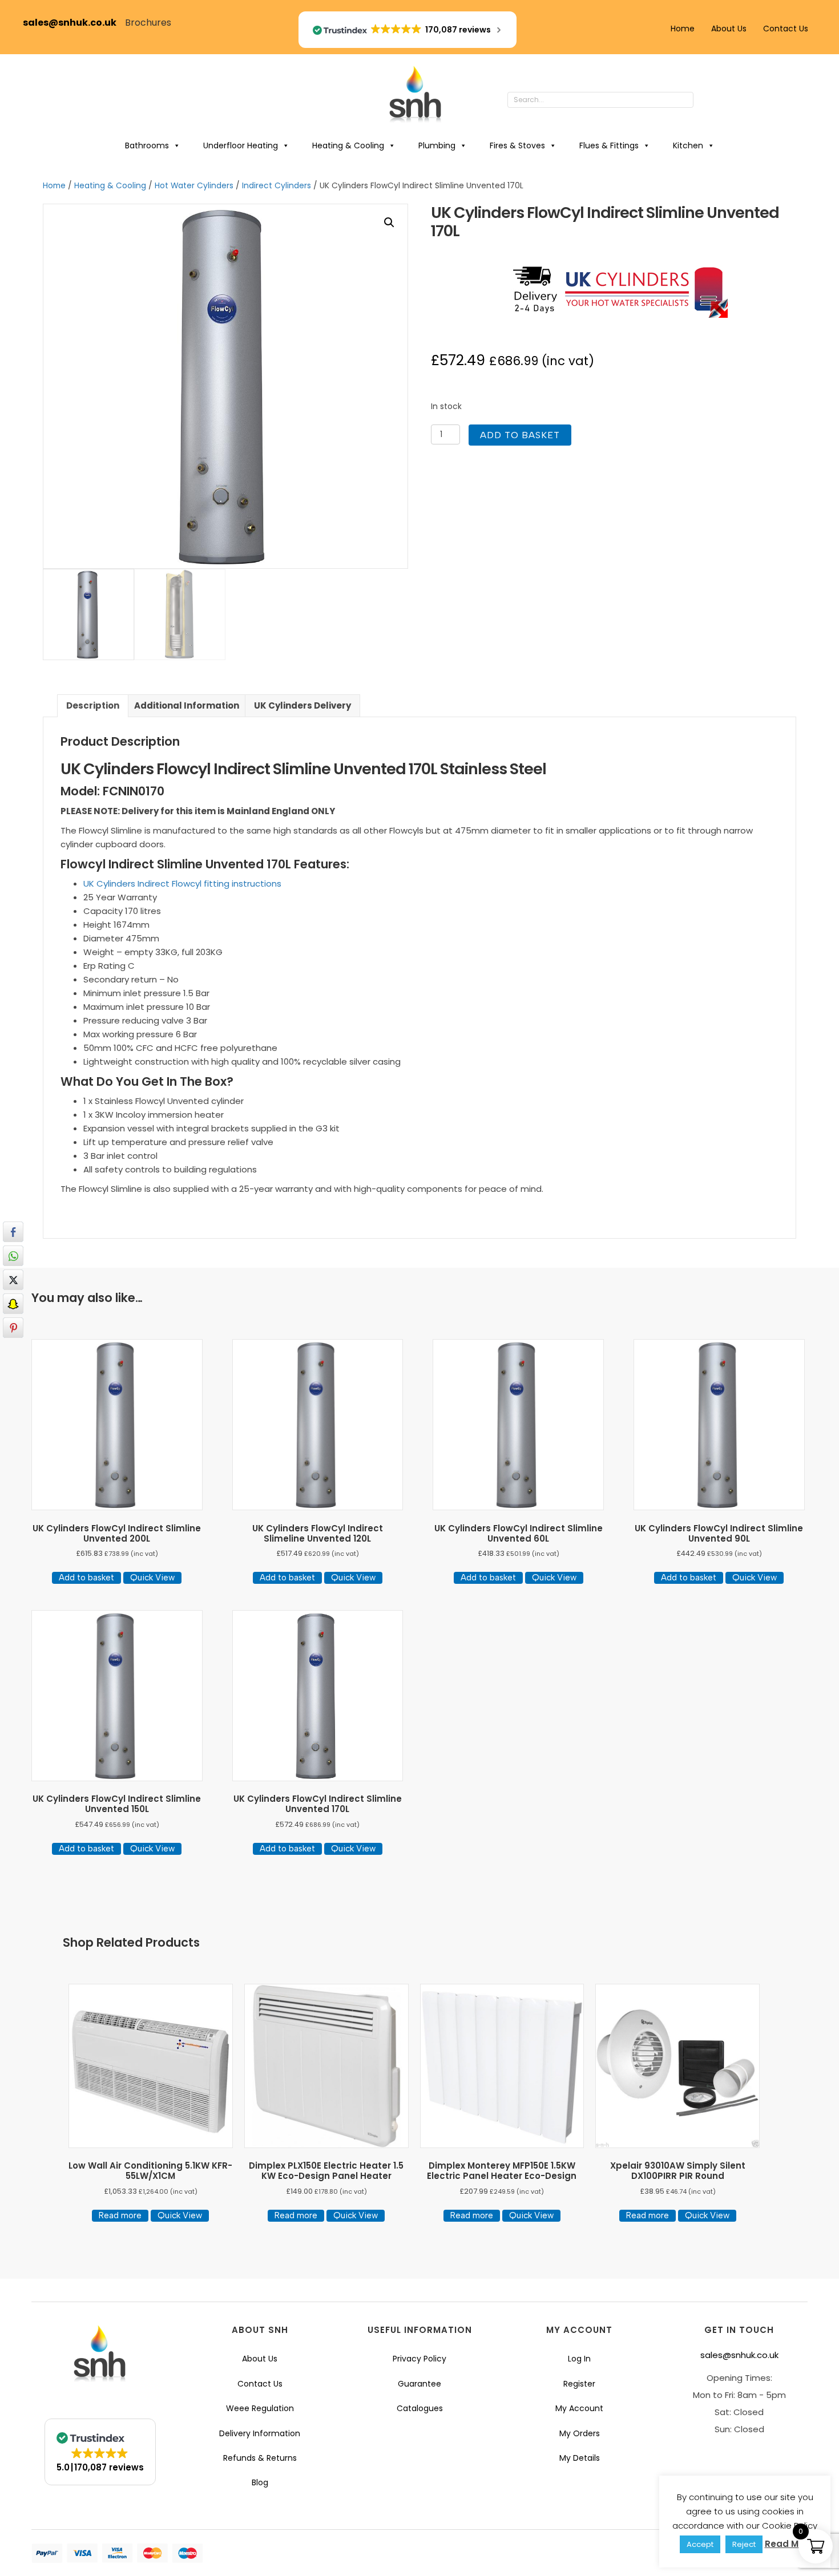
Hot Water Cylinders (194, 186)
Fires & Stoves (517, 145)
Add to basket (520, 435)
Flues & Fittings (609, 145)
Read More (789, 2544)
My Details (580, 2458)
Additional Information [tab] (187, 705)
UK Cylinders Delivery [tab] (302, 705)
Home (683, 29)
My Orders (580, 2433)
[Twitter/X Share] (13, 1280)
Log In (579, 2359)
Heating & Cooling (348, 145)
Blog (260, 2482)
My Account (579, 2408)
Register (579, 2384)
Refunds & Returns (260, 2458)
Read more (120, 2215)
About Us (729, 29)
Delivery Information (260, 2433)
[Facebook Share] (13, 1232)
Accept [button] (700, 2544)
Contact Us (786, 29)
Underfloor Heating (241, 145)
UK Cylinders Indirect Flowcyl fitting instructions (182, 883)
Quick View (152, 1578)
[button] (705, 100)
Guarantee (419, 2384)
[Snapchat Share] (13, 1304)
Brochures (148, 23)
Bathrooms (147, 145)
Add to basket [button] (86, 1578)
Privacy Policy (419, 2359)
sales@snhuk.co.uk (74, 23)
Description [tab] (93, 705)
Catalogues (420, 2408)
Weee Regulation (260, 2408)
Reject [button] (744, 2544)
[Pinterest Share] (13, 1328)
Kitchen (688, 145)
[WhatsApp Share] (13, 1256)
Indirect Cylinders (277, 186)
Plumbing (437, 145)
